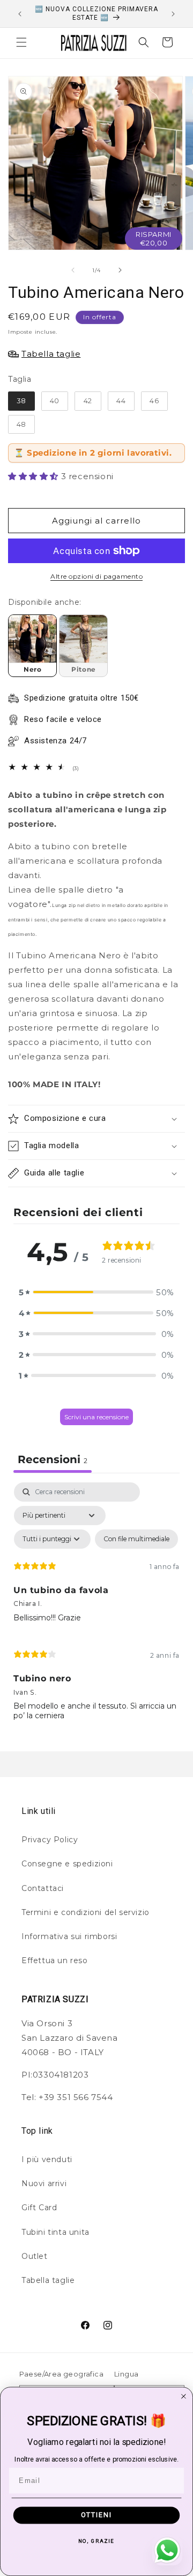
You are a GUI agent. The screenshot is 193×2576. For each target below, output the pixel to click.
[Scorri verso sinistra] (73, 270)
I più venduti (47, 2159)
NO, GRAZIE (96, 2541)
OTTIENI (96, 2515)
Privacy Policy (50, 1840)
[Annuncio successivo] (173, 14)
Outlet (35, 2256)
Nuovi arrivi (44, 2183)
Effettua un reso (55, 1960)
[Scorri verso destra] (120, 270)
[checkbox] (136, 1539)
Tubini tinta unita (55, 2232)
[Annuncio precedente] (20, 14)
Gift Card (39, 2208)
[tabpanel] (96, 1606)
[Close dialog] (184, 2396)
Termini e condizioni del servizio (86, 1912)
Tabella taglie (48, 2280)
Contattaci (43, 1888)
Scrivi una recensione (96, 1417)
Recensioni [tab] (53, 1459)
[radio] (21, 401)
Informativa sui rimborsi (69, 1936)
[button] (21, 42)
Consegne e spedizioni (67, 1864)
